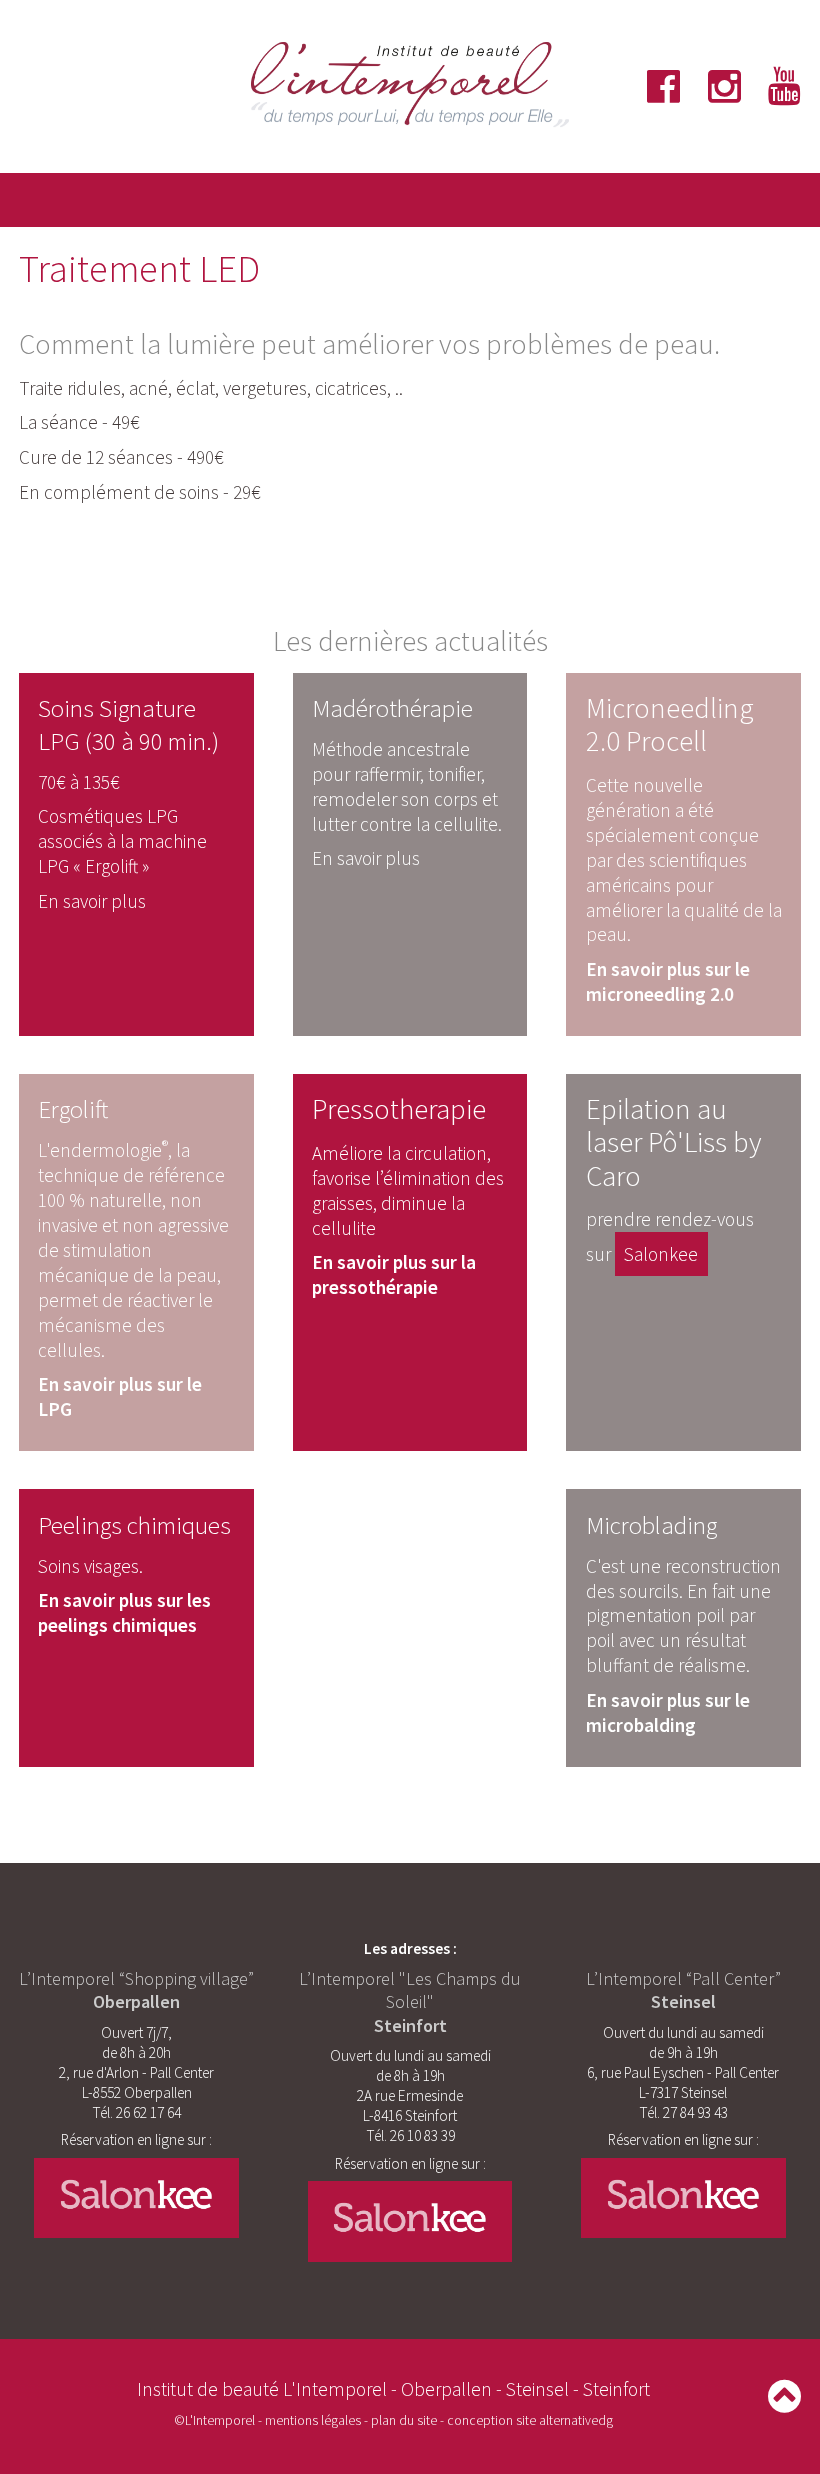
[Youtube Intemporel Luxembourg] (771, 86)
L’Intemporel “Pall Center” (683, 1990)
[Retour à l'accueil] (410, 124)
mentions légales (313, 2420)
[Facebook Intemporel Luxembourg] (654, 86)
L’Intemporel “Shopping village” (136, 1978)
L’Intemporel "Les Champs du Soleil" (410, 2002)
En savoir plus (92, 901)
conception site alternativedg (530, 2420)
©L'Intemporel (214, 2420)
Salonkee (661, 1254)
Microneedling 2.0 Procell (670, 724)
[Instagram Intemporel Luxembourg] (710, 86)
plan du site (404, 2420)
